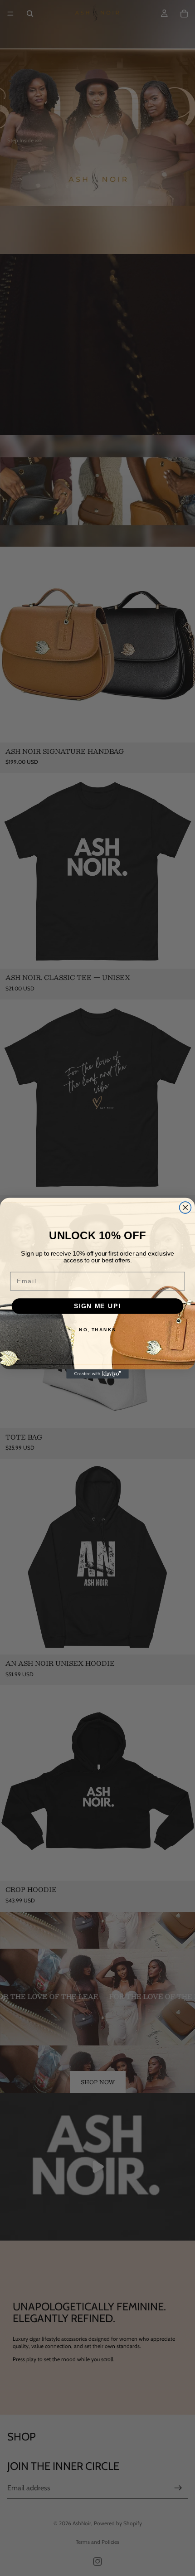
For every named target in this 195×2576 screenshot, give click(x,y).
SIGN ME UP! (97, 1306)
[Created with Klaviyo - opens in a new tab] (97, 1374)
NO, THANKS (97, 1329)
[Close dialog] (185, 1208)
